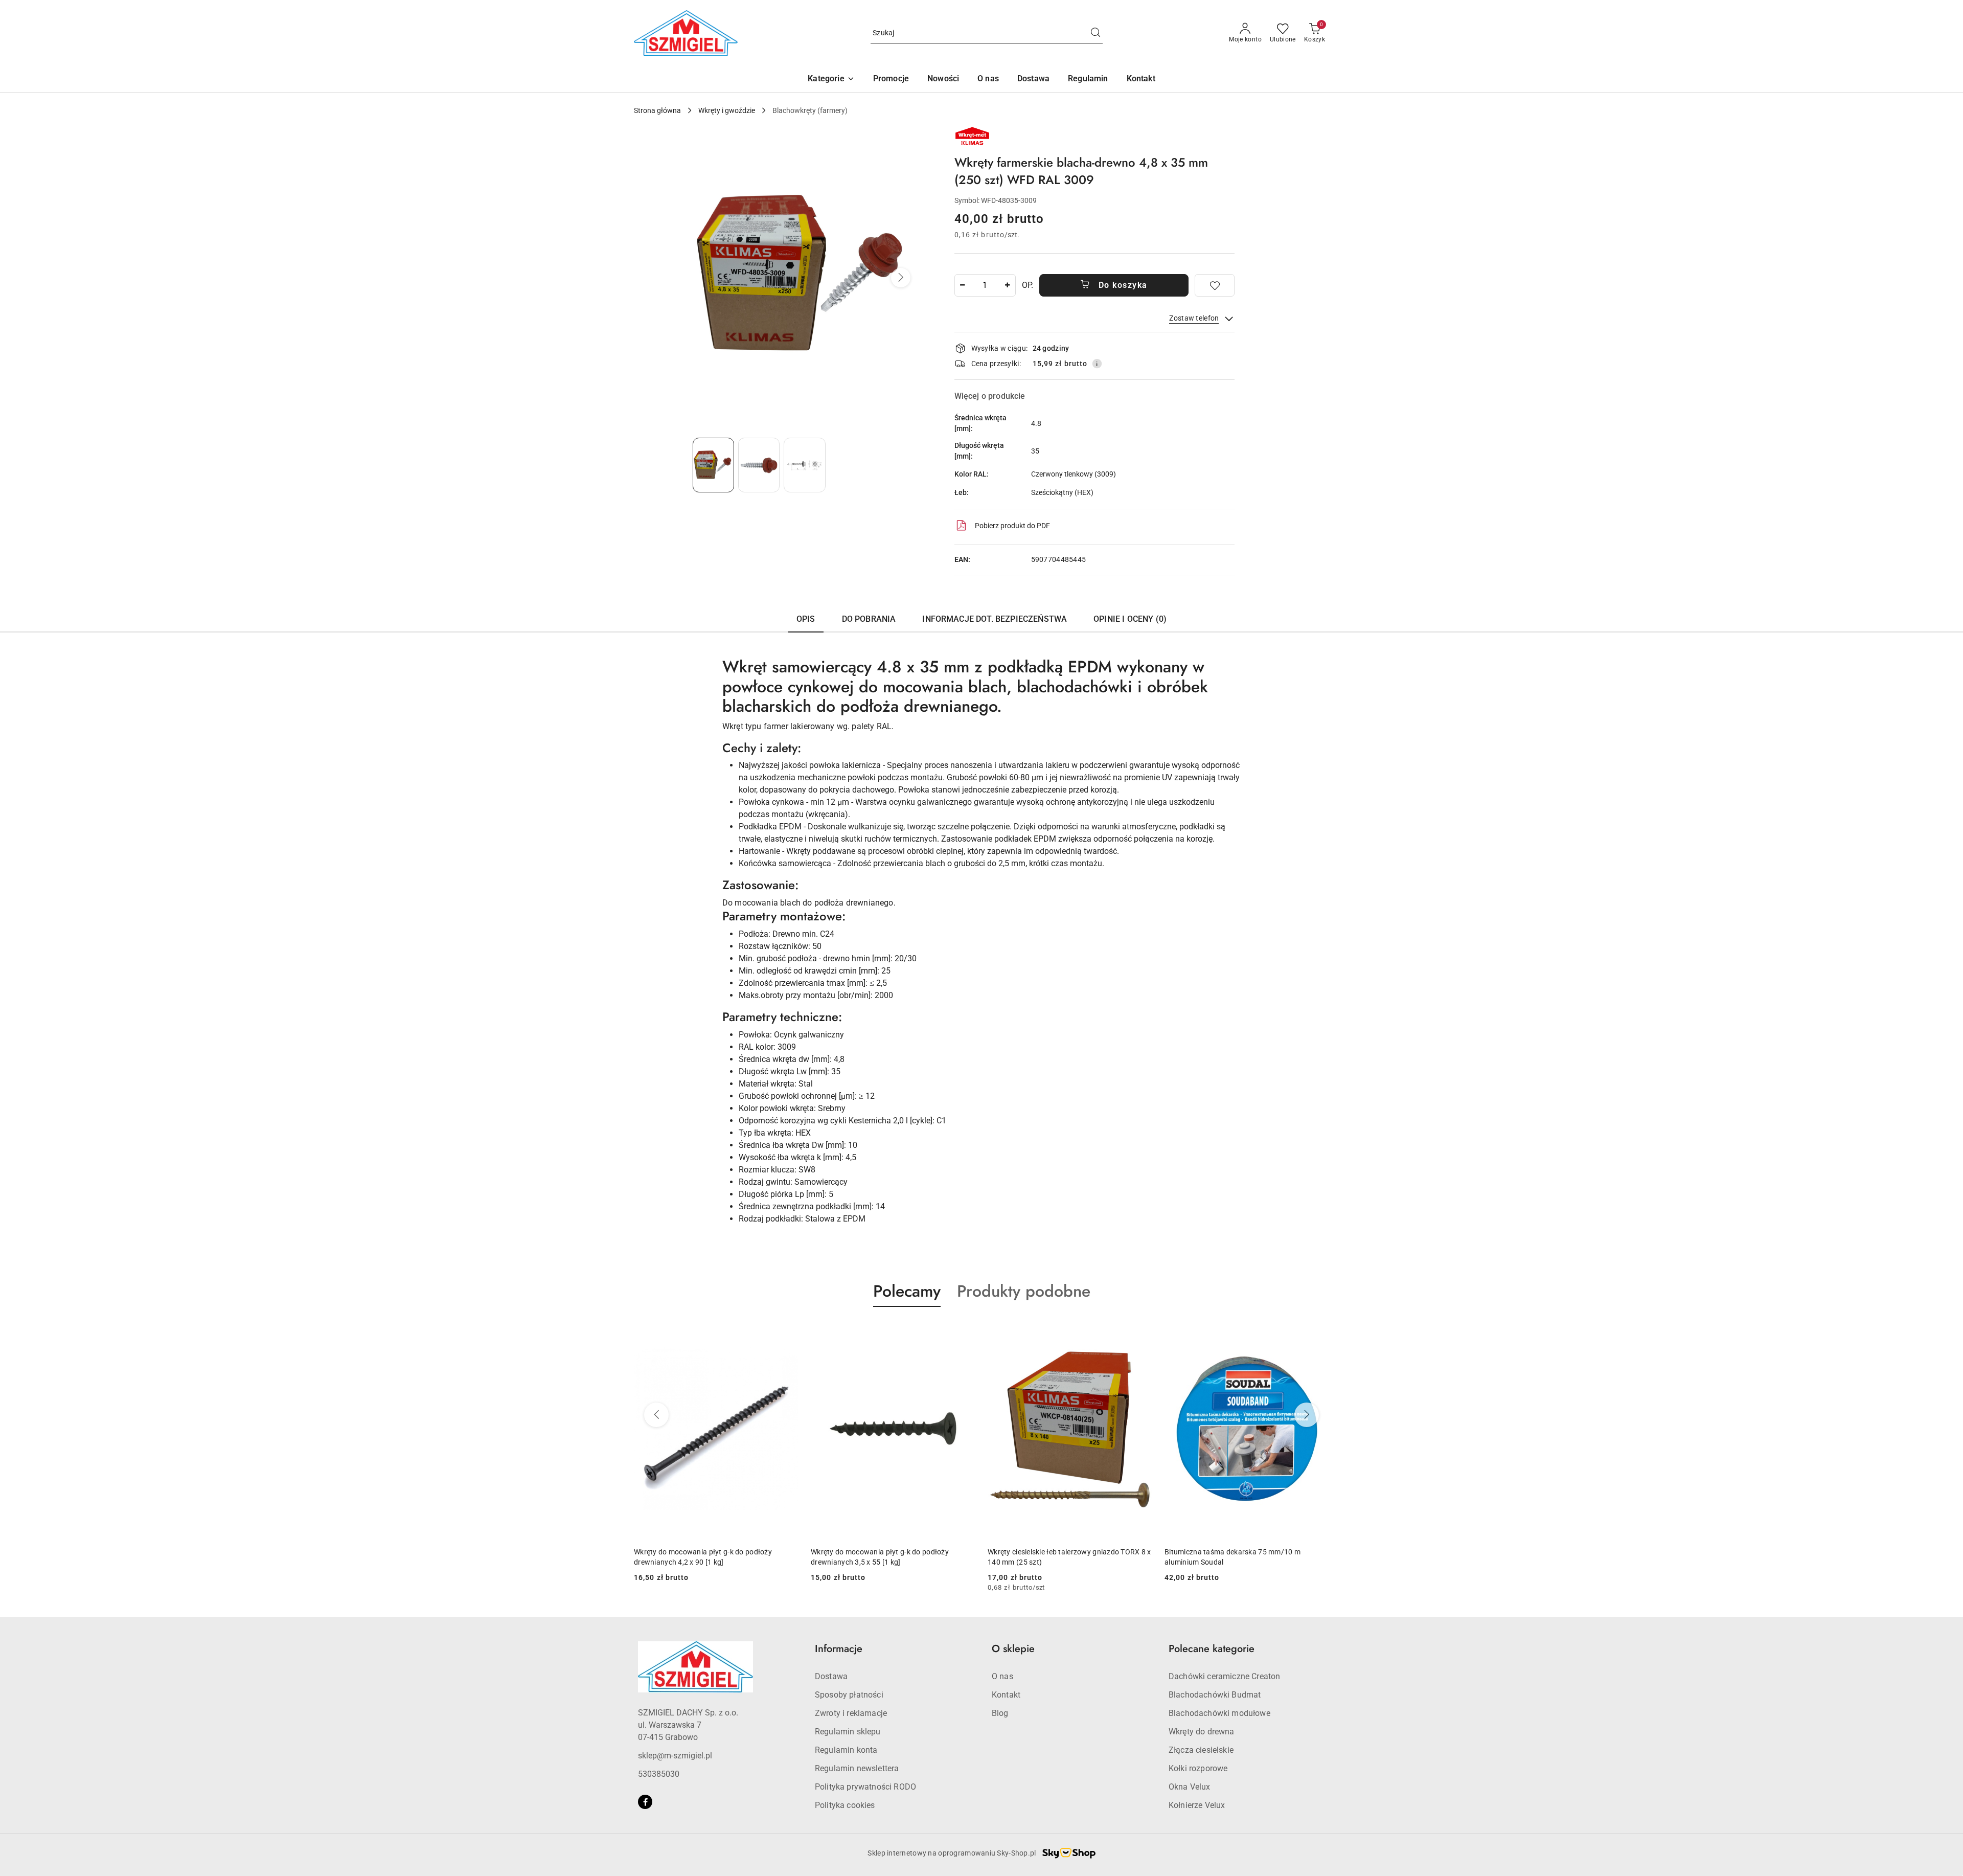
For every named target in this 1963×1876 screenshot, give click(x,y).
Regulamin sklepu (848, 1732)
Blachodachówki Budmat (1215, 1695)
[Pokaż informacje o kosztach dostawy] (1097, 364)
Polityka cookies (845, 1805)
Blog (1000, 1713)
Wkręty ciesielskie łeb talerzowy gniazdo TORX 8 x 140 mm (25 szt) (893, 1557)
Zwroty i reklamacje (851, 1713)
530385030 (659, 1774)
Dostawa (831, 1676)
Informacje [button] (839, 1649)
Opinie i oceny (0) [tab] (1130, 619)
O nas (1002, 1676)
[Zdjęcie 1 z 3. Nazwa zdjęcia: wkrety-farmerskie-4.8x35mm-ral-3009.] (713, 465)
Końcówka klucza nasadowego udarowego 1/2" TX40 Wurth (1243, 1557)
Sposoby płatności (849, 1695)
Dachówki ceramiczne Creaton (1224, 1676)
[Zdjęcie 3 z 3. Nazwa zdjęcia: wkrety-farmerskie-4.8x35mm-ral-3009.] (804, 465)
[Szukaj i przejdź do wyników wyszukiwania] (1095, 33)
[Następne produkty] (1307, 1415)
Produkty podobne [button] (1024, 1291)
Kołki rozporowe (1198, 1768)
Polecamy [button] (907, 1291)
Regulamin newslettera (857, 1768)
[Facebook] (645, 1802)
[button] (831, 80)
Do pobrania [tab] (869, 619)
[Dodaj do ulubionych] (1215, 285)
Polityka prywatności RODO (865, 1787)
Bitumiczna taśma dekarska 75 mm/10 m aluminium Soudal (1056, 1557)
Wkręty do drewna (1202, 1732)
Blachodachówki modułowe (1219, 1713)
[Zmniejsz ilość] (963, 285)
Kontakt (1006, 1695)
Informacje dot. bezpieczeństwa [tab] (995, 619)
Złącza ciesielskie (1201, 1750)
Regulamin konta (846, 1750)
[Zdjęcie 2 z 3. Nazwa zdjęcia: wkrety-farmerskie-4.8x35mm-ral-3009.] (759, 465)
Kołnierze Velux (1197, 1805)
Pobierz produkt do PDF (1012, 526)
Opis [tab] (806, 619)
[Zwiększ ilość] (1008, 285)
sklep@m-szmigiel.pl (675, 1756)
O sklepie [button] (1013, 1649)
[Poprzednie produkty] (656, 1415)
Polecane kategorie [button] (1212, 1649)
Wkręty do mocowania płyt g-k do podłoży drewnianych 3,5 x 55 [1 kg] (703, 1557)
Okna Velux (1190, 1787)
